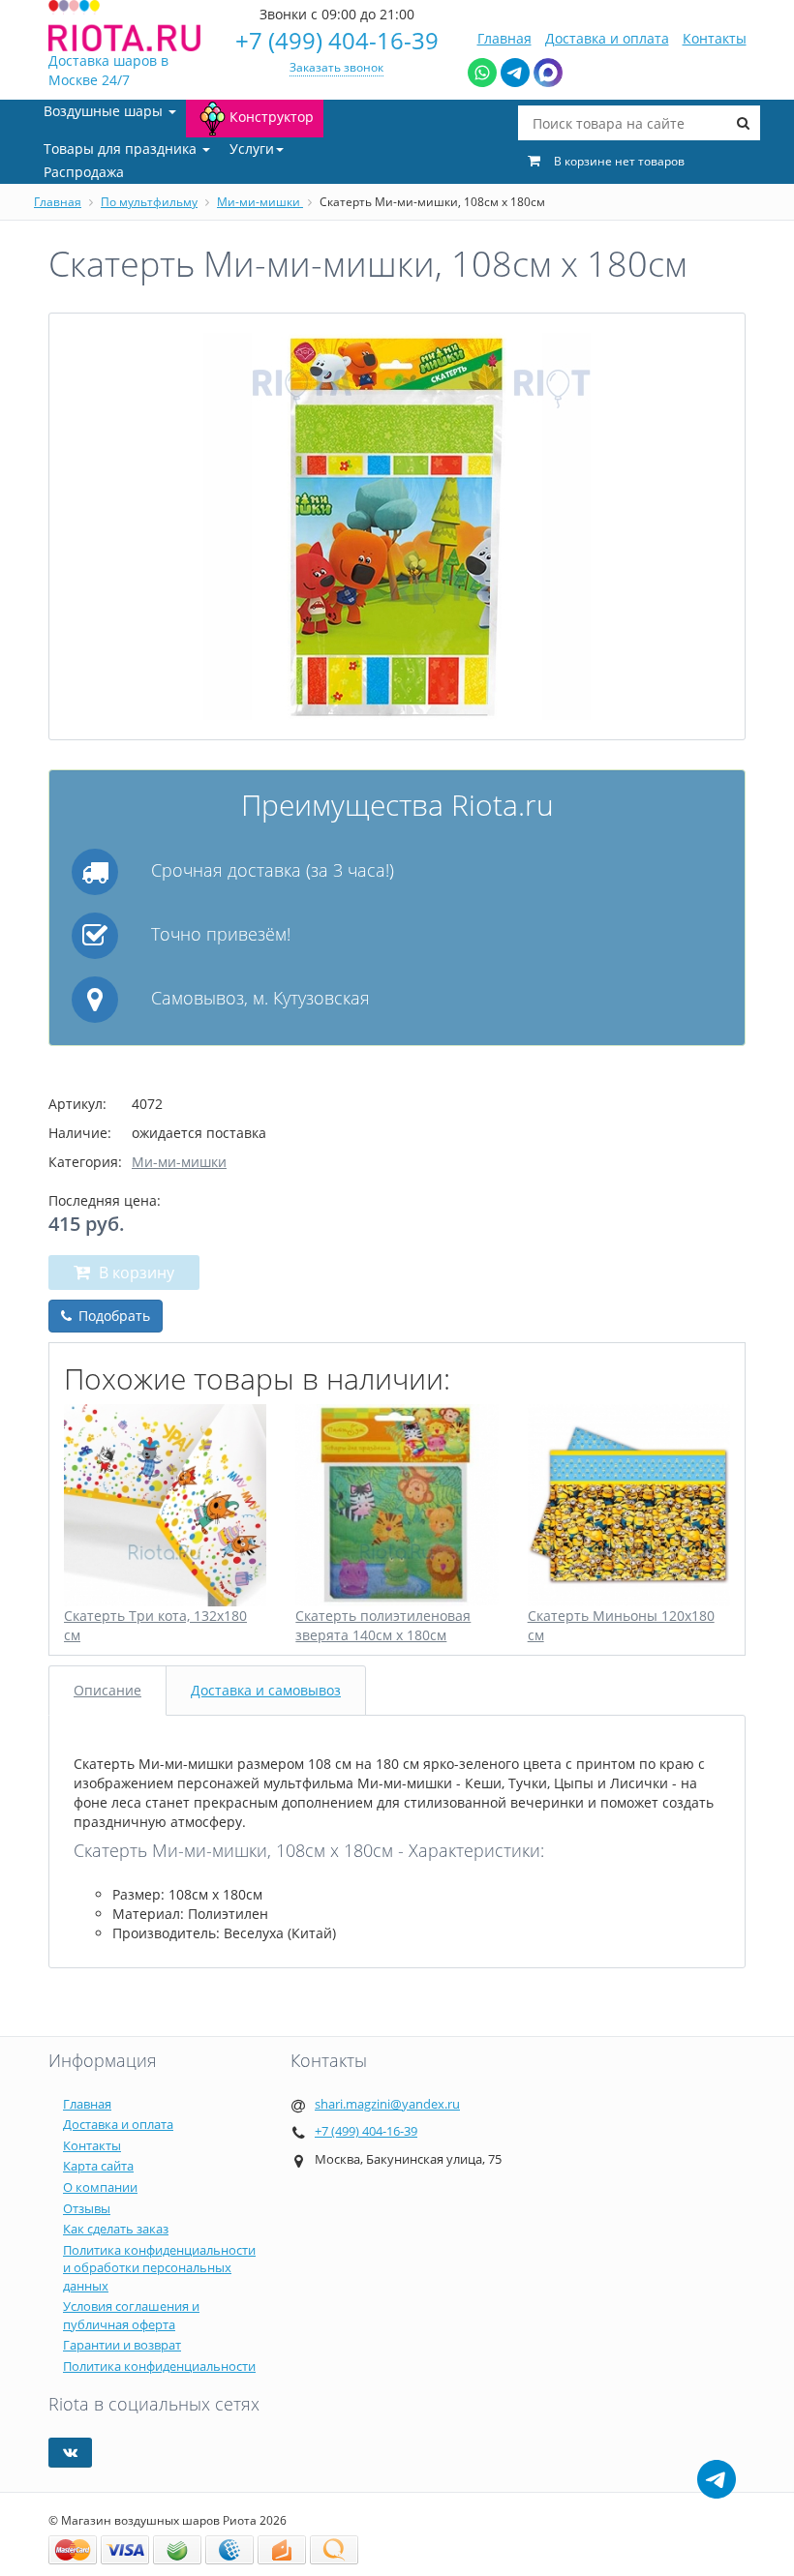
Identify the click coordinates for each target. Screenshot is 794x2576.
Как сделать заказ (116, 2229)
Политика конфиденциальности (159, 2366)
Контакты (715, 38)
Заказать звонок (336, 67)
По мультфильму (149, 202)
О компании (100, 2187)
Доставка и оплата (607, 38)
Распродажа (84, 172)
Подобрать (112, 1316)
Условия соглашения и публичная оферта (131, 2315)
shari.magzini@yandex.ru (387, 2104)
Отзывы (87, 2208)
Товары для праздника (122, 149)
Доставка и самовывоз (266, 1690)
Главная (504, 38)
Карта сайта (98, 2166)
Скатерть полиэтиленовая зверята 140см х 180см (383, 1625)
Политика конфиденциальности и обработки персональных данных (159, 2268)
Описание (107, 1690)
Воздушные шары (105, 111)
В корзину (135, 1273)
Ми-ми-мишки (260, 202)
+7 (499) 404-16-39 (337, 40)
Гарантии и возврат (122, 2345)
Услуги (252, 149)
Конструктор (272, 117)
